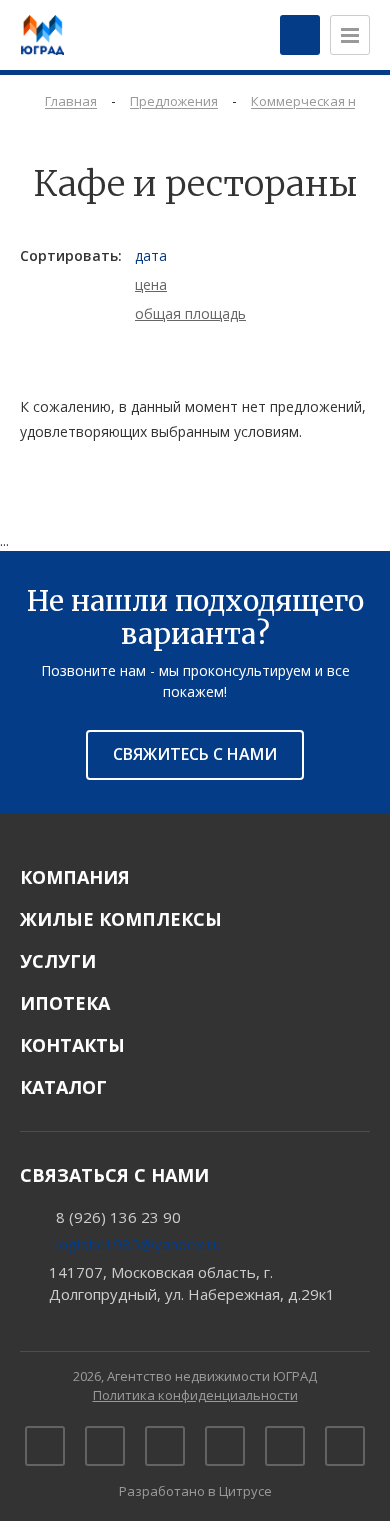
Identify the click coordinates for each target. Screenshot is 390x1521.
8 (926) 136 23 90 (118, 1217)
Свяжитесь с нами (195, 754)
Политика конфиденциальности (195, 1395)
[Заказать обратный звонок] (300, 35)
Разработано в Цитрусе (195, 1491)
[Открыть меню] (350, 35)
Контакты (72, 1045)
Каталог (63, 1087)
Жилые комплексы (121, 919)
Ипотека (65, 1003)
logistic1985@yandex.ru (138, 1244)
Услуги (58, 961)
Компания (75, 877)
